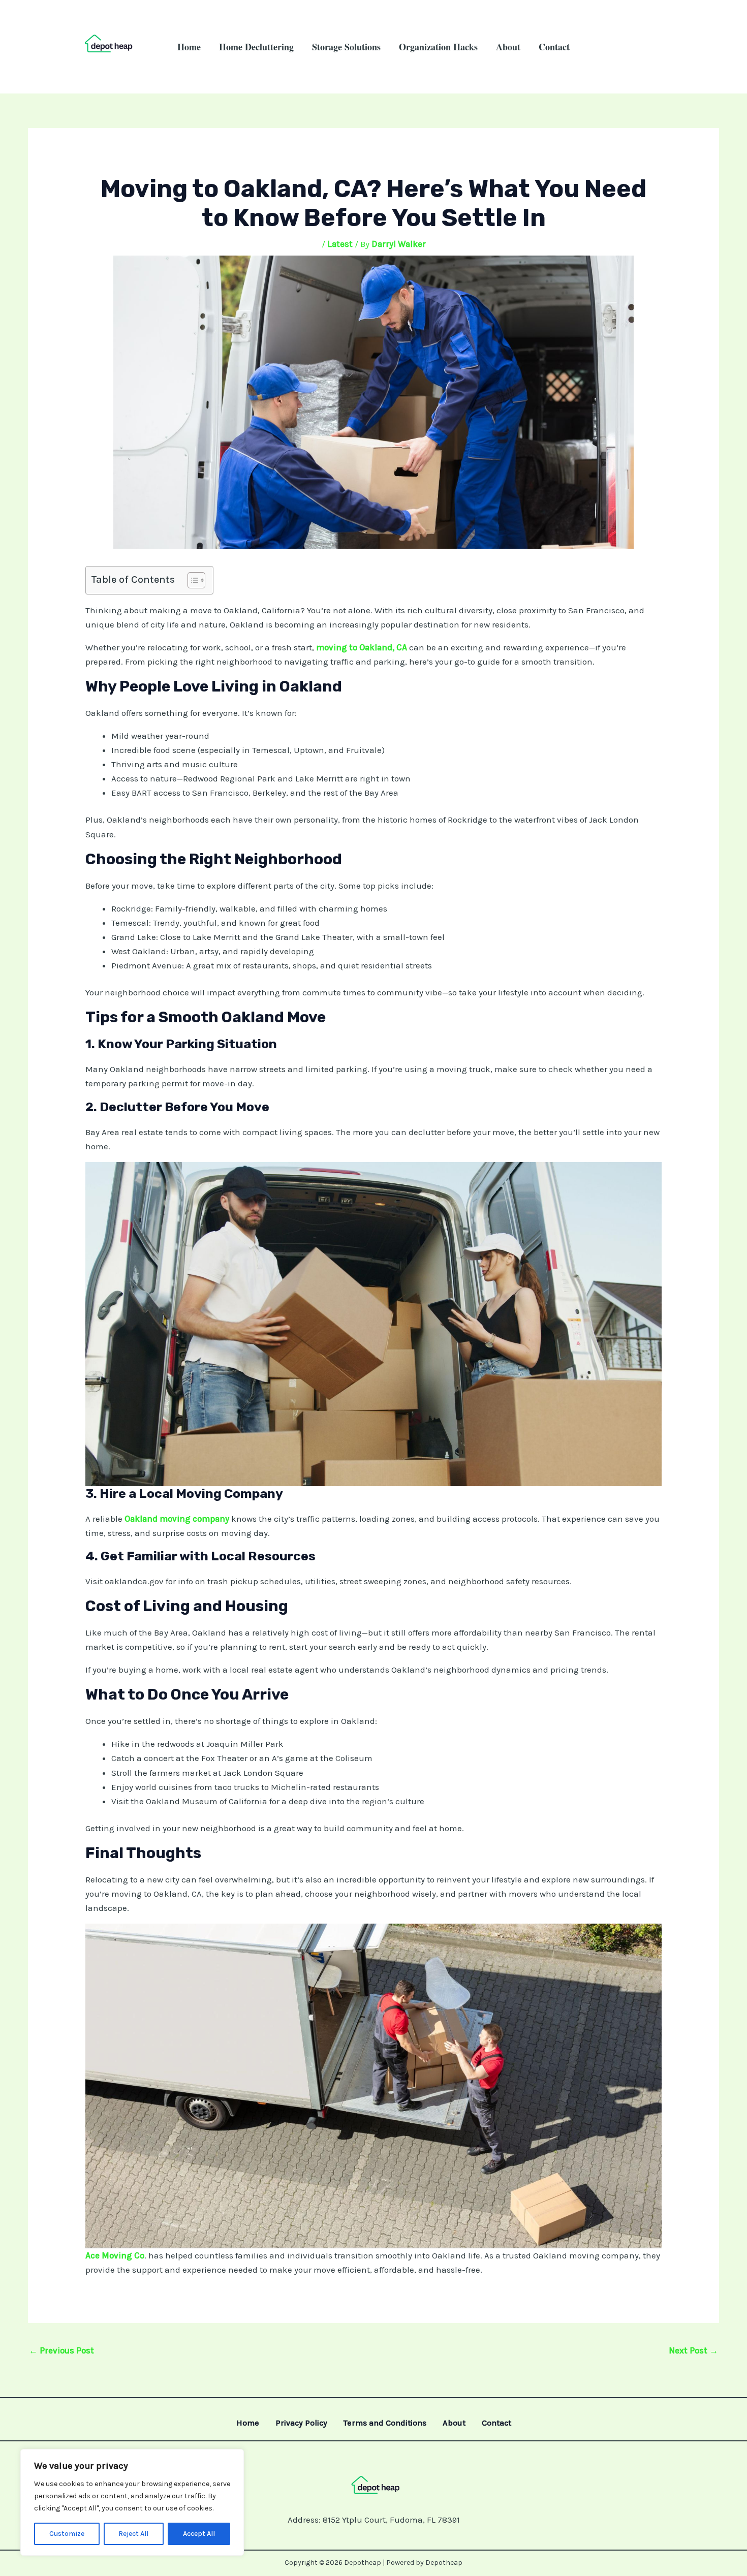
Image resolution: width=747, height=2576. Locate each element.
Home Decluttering (256, 47)
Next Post (693, 2350)
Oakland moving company (177, 1519)
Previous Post (61, 2350)
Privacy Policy (301, 2423)
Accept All (199, 2534)
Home (189, 47)
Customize (67, 2534)
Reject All (133, 2534)
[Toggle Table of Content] (191, 580)
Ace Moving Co (115, 2255)
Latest (340, 244)
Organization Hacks (438, 47)
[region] (132, 2502)
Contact (554, 47)
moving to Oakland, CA (362, 647)
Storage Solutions (346, 47)
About (508, 47)
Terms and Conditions (385, 2423)
